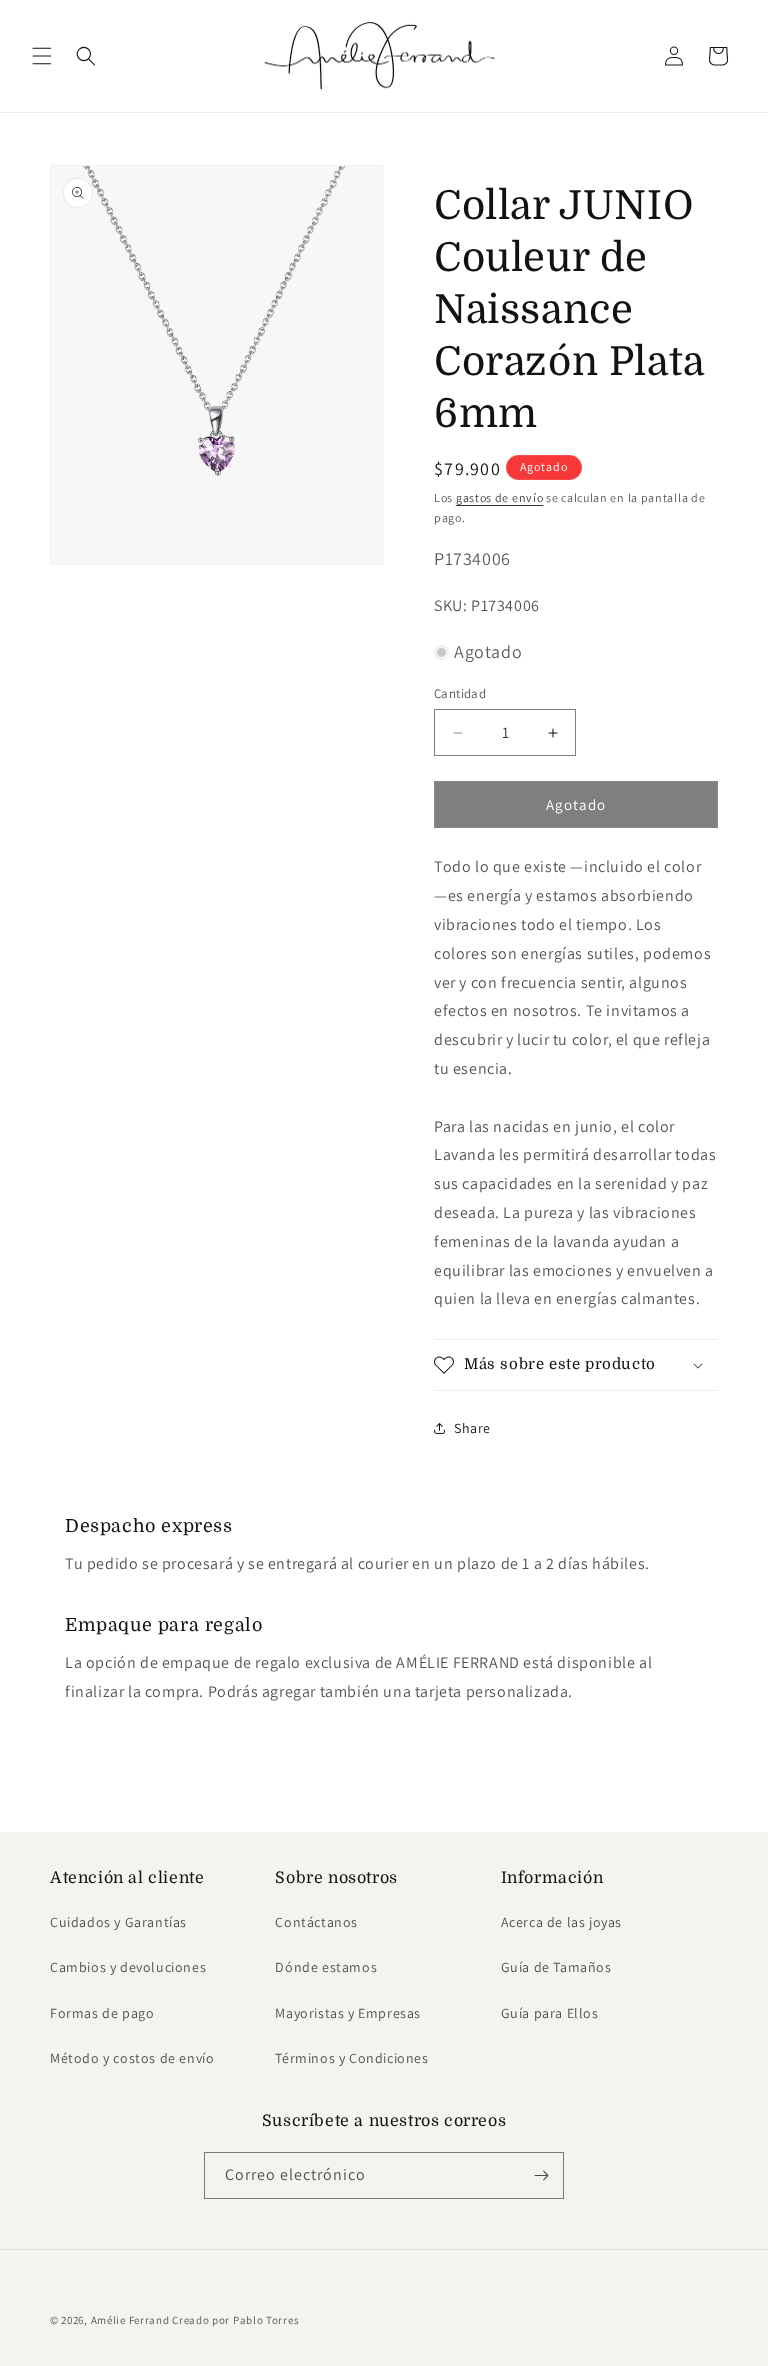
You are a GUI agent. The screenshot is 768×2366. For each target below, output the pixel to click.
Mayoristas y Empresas (348, 2013)
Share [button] (472, 1428)
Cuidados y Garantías (118, 1922)
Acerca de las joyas (561, 1922)
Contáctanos (316, 1922)
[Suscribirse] (541, 2175)
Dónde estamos (326, 1967)
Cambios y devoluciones (128, 1967)
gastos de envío (500, 497)
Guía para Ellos (550, 2013)
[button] (42, 56)
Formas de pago (102, 2013)
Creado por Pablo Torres (235, 2320)
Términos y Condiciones (351, 2058)
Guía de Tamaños (556, 1967)
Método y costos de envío (132, 2058)
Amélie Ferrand (130, 2320)
